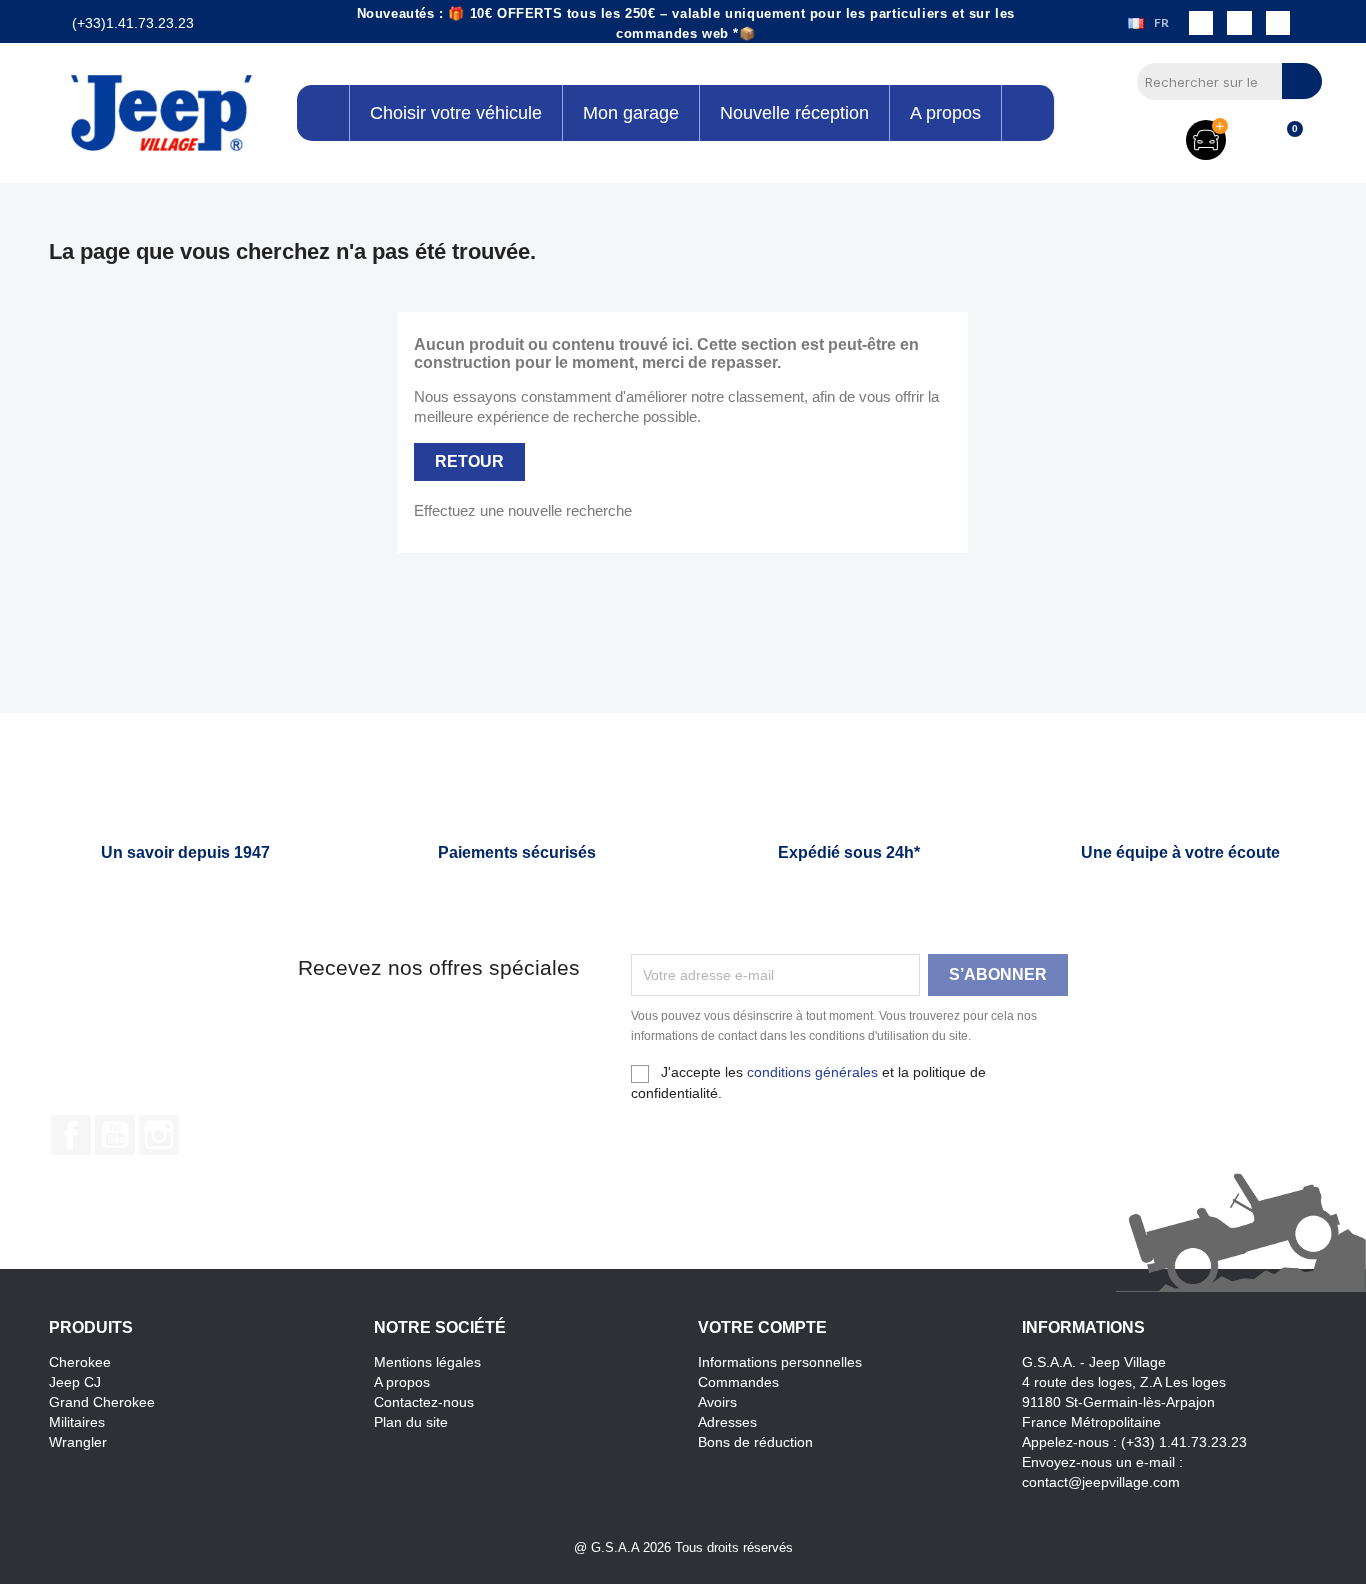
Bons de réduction (755, 1442)
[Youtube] (1278, 23)
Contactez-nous (424, 1402)
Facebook (71, 1135)
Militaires (77, 1422)
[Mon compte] (1252, 140)
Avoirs (717, 1402)
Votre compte (762, 1327)
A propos (402, 1382)
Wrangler (78, 1442)
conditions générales (812, 1072)
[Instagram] (1239, 23)
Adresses (727, 1422)
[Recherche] (1302, 81)
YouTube (115, 1135)
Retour (469, 461)
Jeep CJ (75, 1382)
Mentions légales (427, 1362)
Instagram (159, 1135)
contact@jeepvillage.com (1101, 1482)
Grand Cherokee (102, 1402)
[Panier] (1286, 140)
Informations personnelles (780, 1362)
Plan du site (411, 1422)
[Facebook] (1201, 23)
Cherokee (80, 1362)
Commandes (738, 1382)
